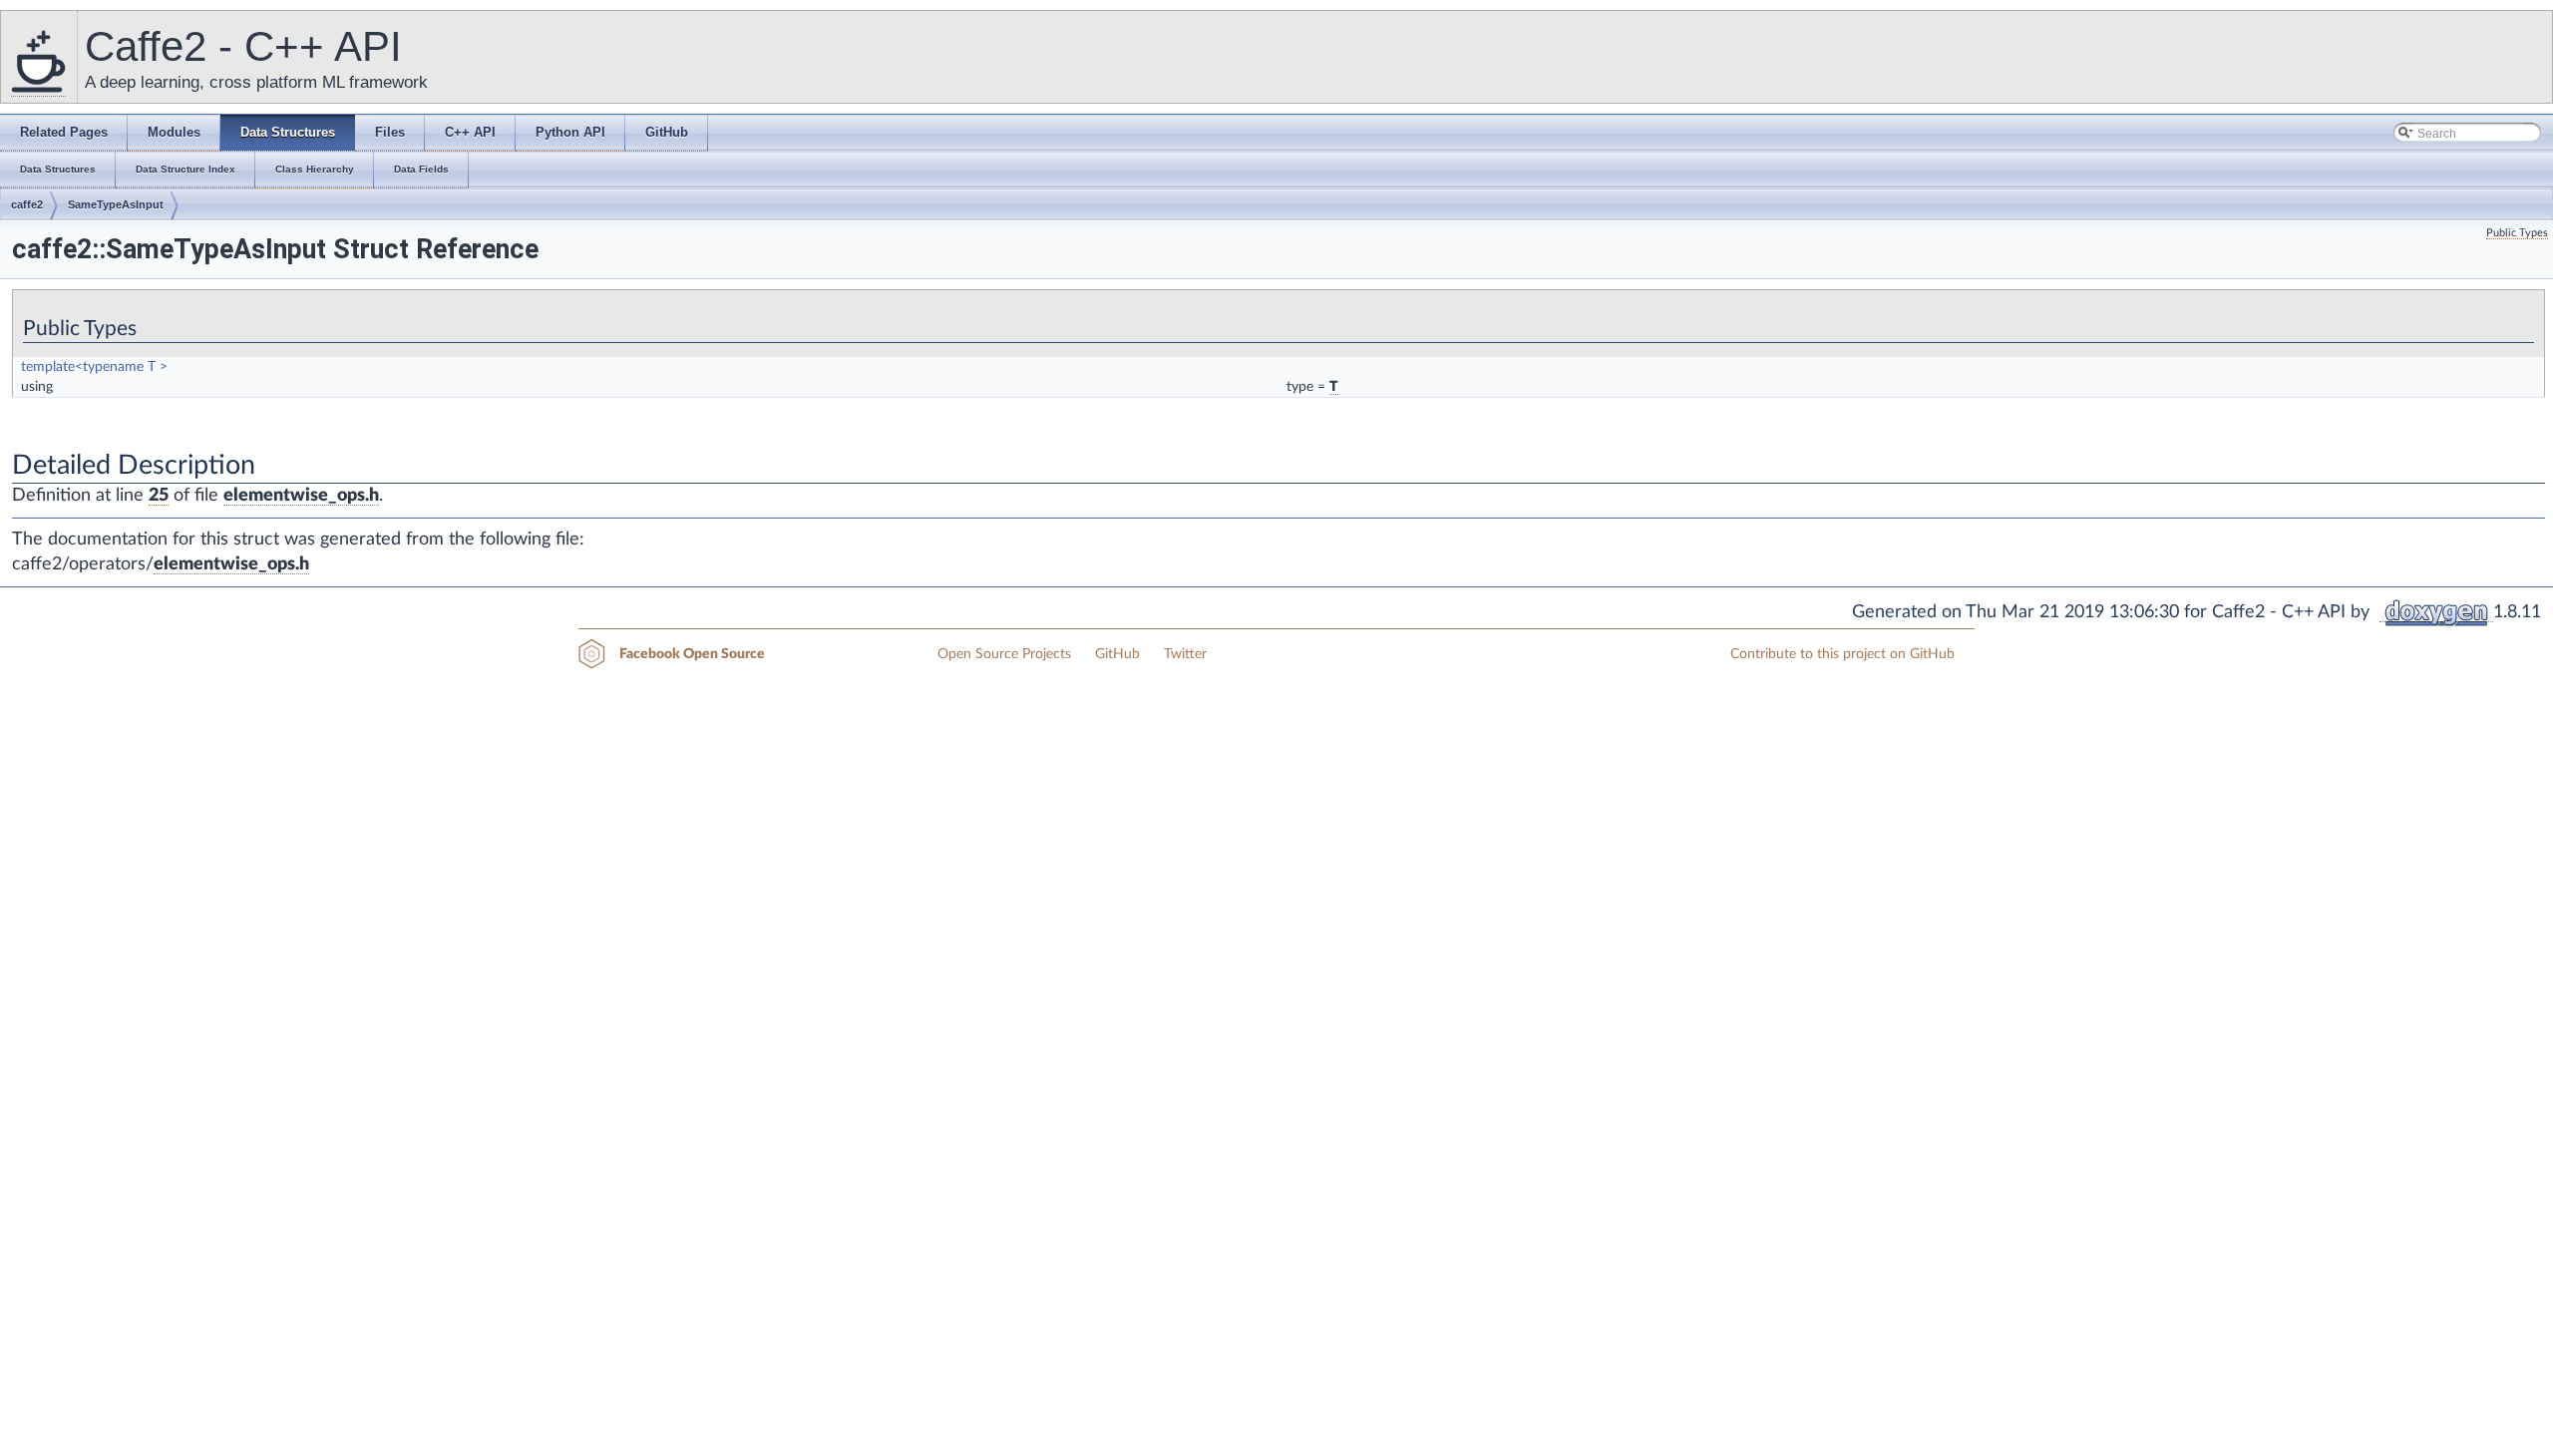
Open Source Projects (1004, 654)
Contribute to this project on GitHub (1842, 654)
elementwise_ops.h (301, 496)
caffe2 (27, 204)
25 (159, 496)
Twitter (1185, 654)
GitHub (1117, 654)
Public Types (2517, 233)
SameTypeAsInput (116, 204)
